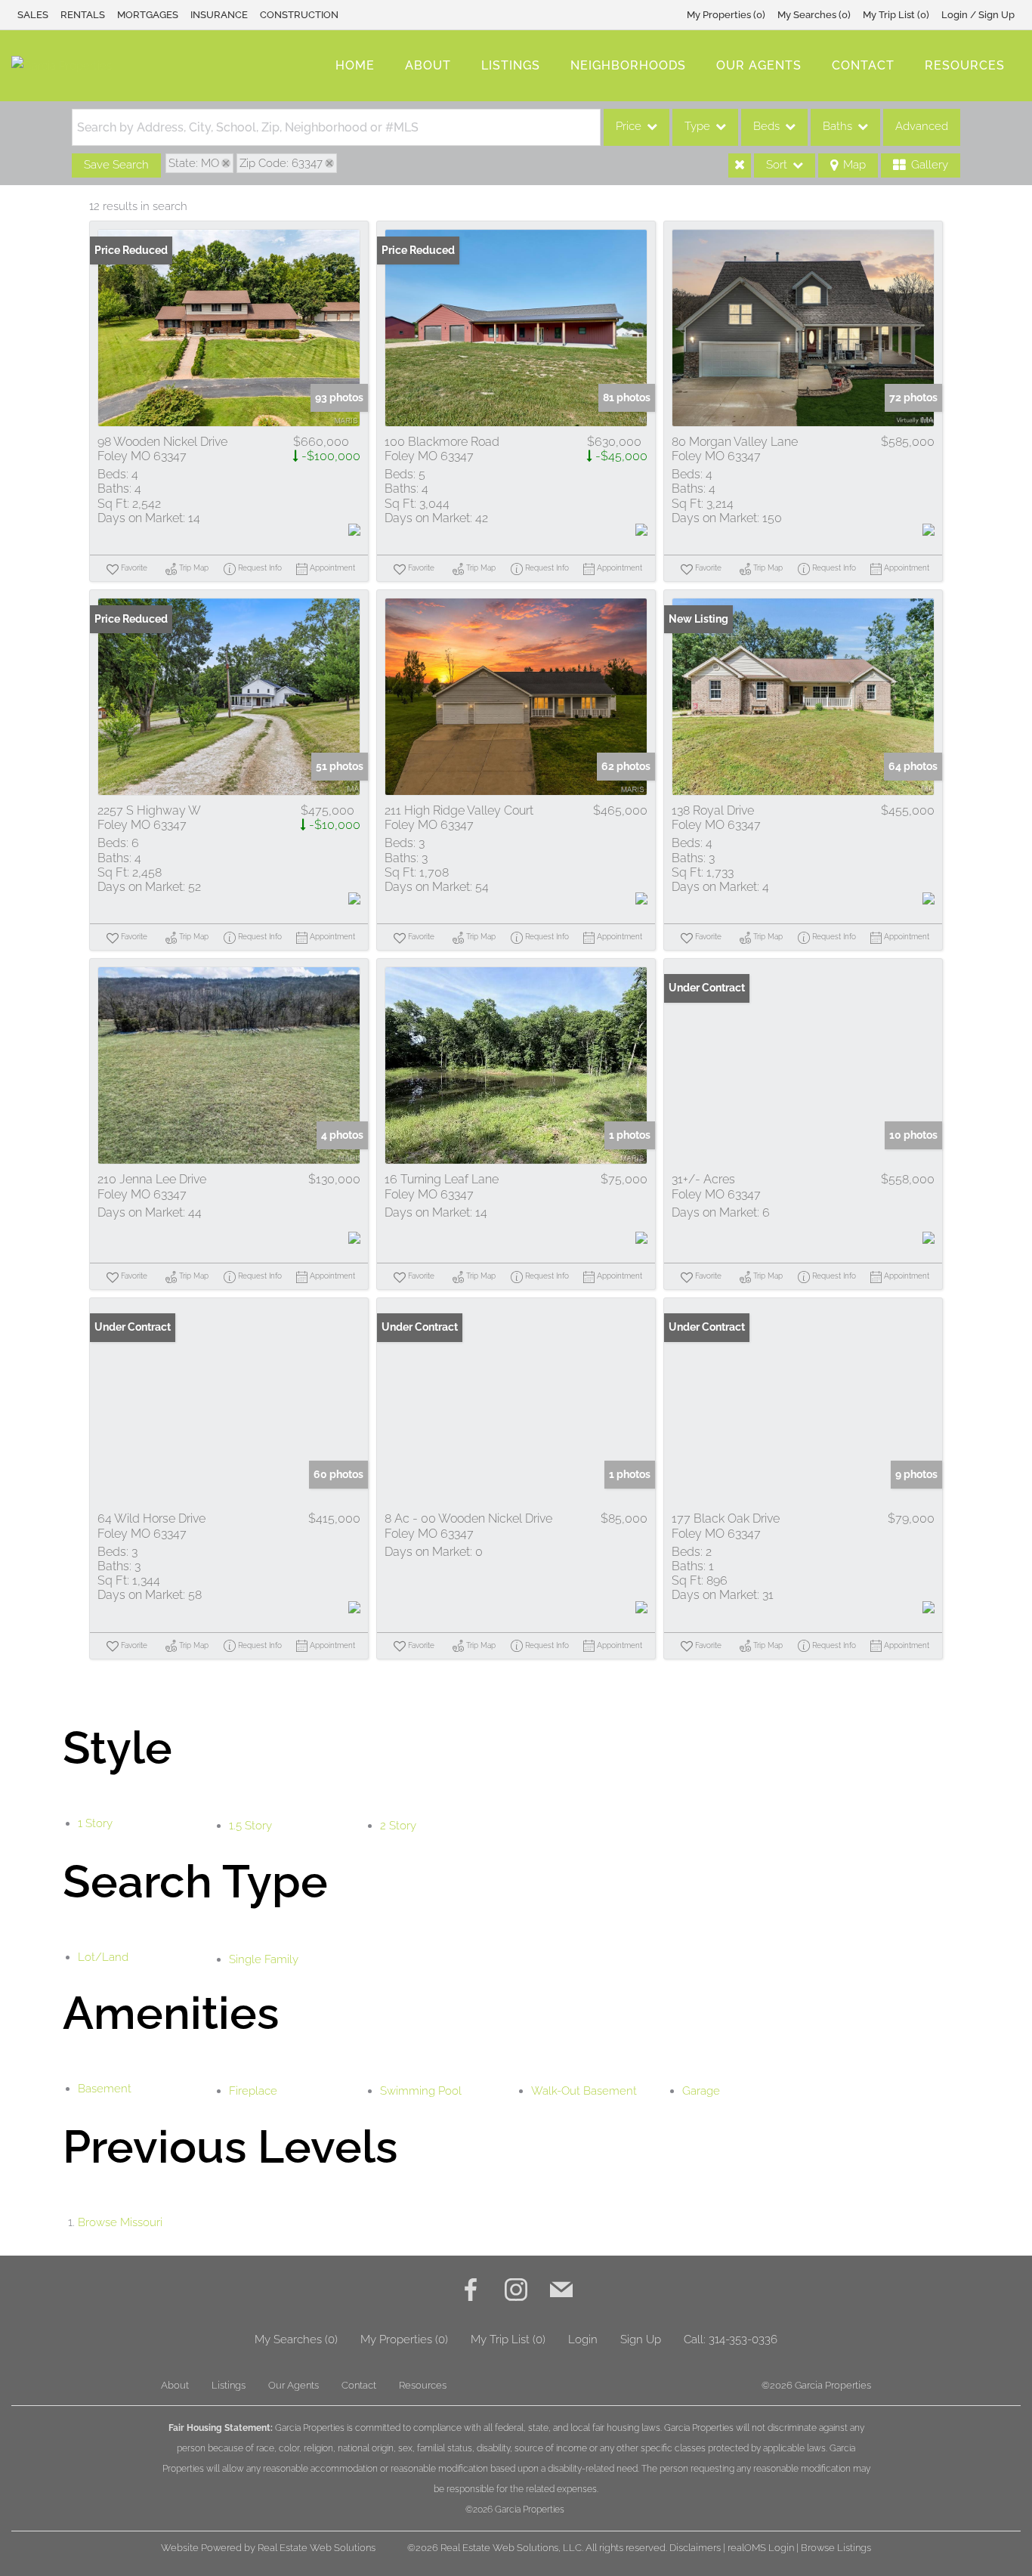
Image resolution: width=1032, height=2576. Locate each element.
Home (355, 65)
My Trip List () (896, 15)
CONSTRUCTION (299, 15)
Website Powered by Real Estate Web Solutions (268, 2548)
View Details (229, 328)
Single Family (264, 1959)
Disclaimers (695, 2548)
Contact (863, 65)
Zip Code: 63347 (281, 163)
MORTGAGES (148, 15)
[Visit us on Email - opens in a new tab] (561, 2291)
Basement (105, 2089)
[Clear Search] (740, 165)
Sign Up (641, 2339)
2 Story (398, 1826)
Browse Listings (836, 2548)
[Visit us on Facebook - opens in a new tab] (471, 2291)
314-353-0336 (743, 2339)
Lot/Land (103, 1957)
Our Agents (759, 65)
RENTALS (83, 15)
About (428, 65)
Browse (120, 2222)
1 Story (95, 1823)
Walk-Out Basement (584, 2091)
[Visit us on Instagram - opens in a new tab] (516, 2291)
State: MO (194, 163)
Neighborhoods (628, 65)
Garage (701, 2091)
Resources (965, 65)
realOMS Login (761, 2548)
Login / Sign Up (978, 15)
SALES (33, 15)
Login (583, 2339)
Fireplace (253, 2091)
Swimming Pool (421, 2091)
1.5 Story (250, 1826)
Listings (511, 65)
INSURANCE (219, 15)
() (726, 15)
